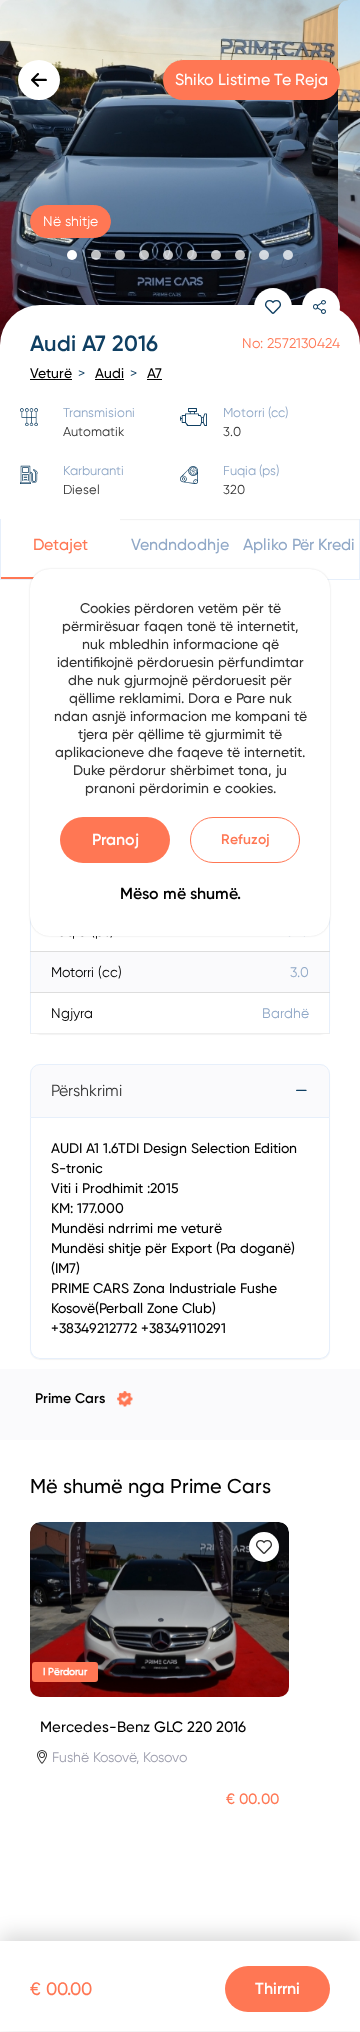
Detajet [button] (60, 544)
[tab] (180, 1091)
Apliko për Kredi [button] (299, 544)
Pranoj (115, 839)
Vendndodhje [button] (180, 544)
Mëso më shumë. (180, 893)
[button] (72, 255)
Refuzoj (245, 839)
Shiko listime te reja (251, 79)
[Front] (180, 175)
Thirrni (277, 1988)
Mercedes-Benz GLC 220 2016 (143, 1727)
